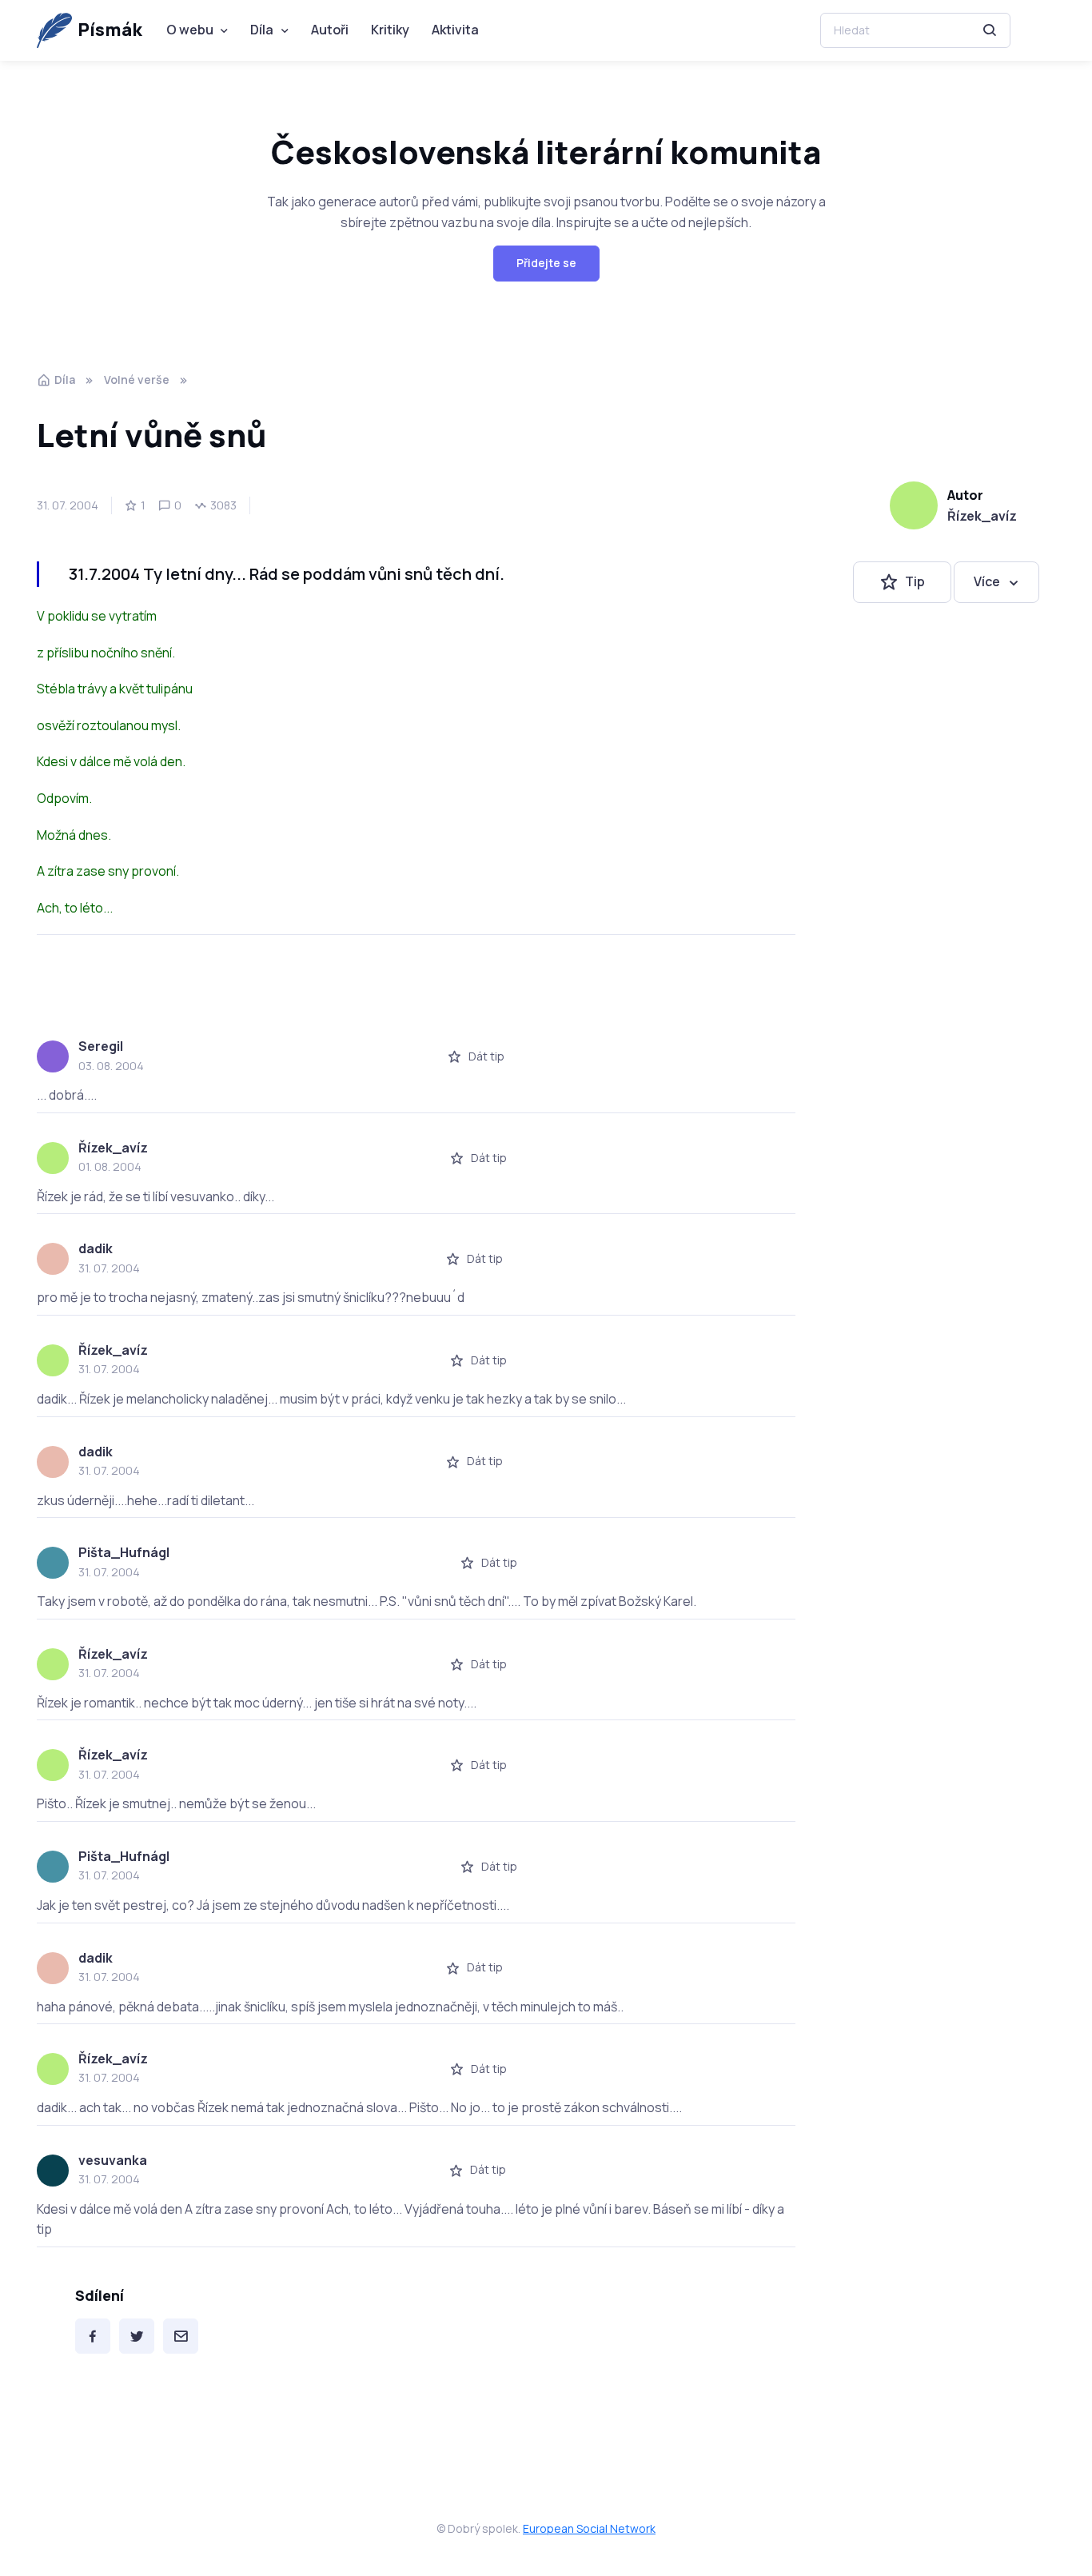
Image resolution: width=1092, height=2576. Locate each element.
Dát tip (486, 1056)
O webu (190, 30)
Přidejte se (546, 263)
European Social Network (589, 2528)
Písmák (110, 30)
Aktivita (455, 30)
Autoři (330, 30)
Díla (262, 30)
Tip (915, 582)
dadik (96, 1248)
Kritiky (390, 30)
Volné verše (137, 379)
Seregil (101, 1046)
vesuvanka (113, 2160)
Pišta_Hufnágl (124, 1552)
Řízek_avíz (982, 516)
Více (987, 582)
